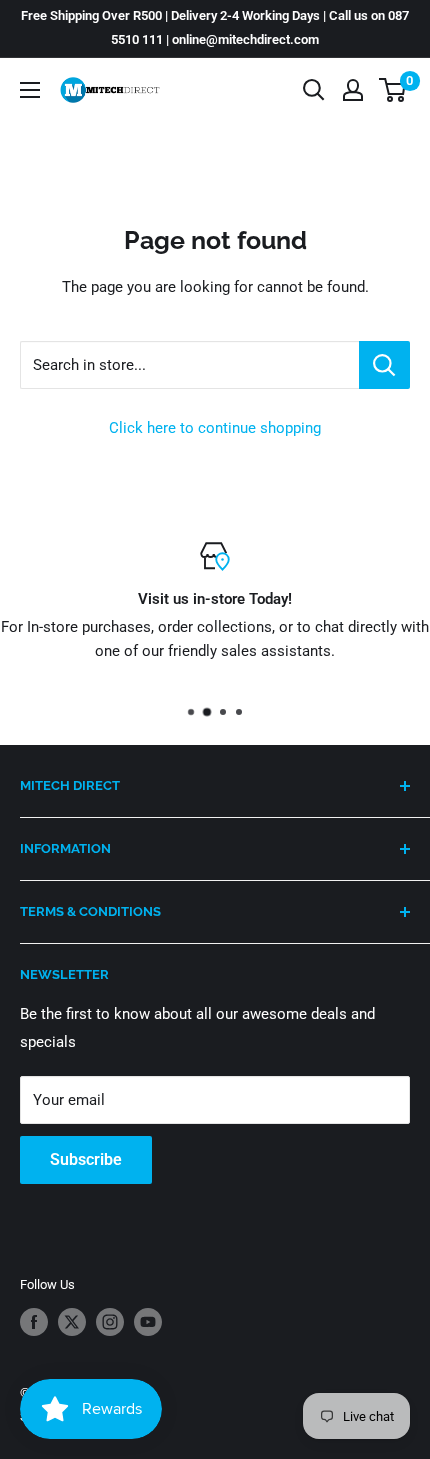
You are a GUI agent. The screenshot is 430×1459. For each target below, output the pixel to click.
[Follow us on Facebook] (34, 1322)
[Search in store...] (384, 365)
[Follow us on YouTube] (148, 1322)
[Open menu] (30, 90)
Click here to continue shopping (215, 428)
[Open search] (314, 90)
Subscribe (86, 1159)
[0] (393, 90)
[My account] (353, 90)
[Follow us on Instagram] (110, 1322)
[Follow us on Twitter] (72, 1322)
